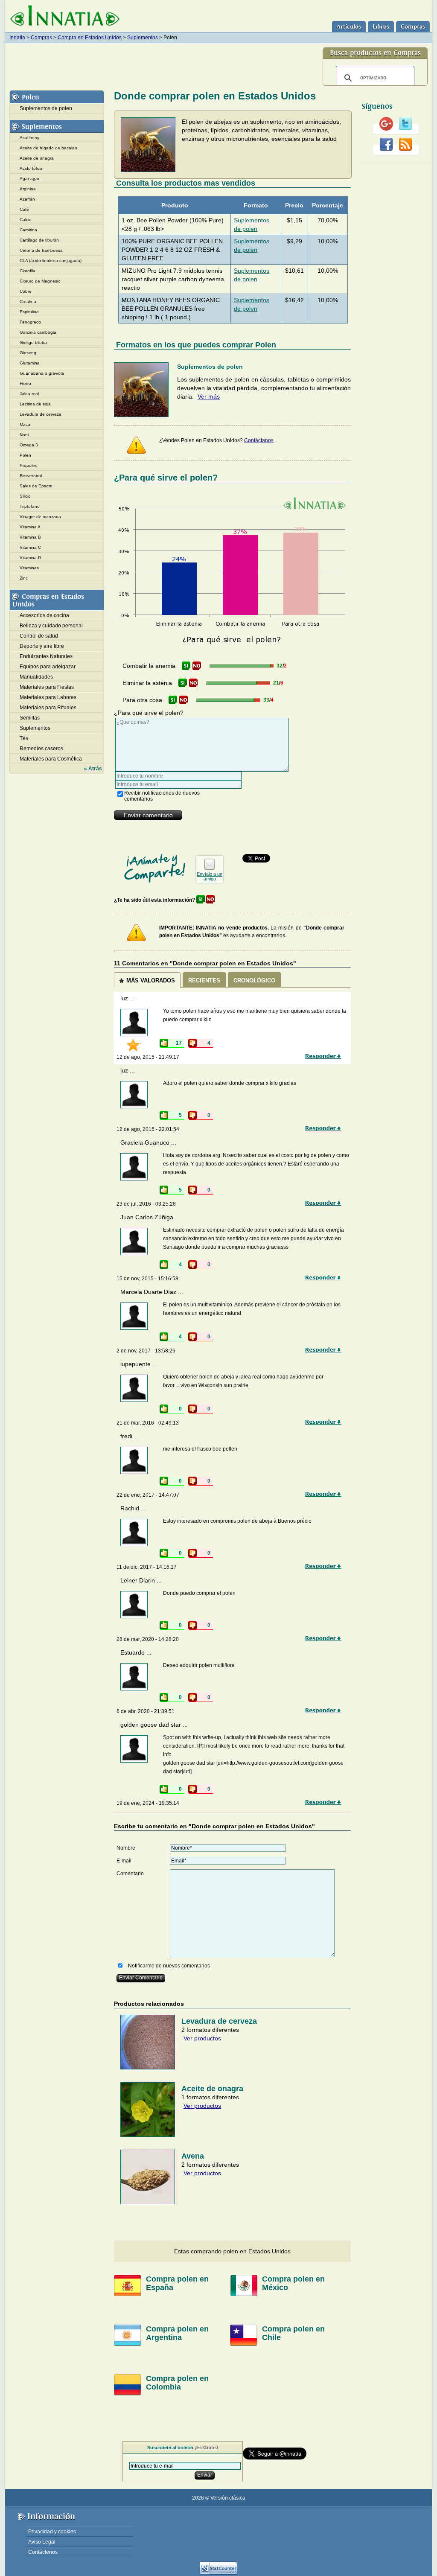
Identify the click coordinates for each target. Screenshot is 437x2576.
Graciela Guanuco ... (148, 1142)
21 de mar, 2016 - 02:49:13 (148, 1423)
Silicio (25, 496)
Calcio (26, 220)
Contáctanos (259, 440)
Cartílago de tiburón (39, 240)
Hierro (25, 383)
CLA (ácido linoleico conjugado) (51, 261)
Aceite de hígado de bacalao (48, 148)
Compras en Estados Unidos (48, 600)
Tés (24, 738)
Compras (413, 27)
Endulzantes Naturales (46, 656)
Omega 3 (29, 445)
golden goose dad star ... (154, 1725)
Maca (25, 424)
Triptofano (30, 506)
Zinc (24, 578)
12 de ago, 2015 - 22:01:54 (148, 1129)
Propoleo (29, 465)
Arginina (28, 189)
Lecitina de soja (35, 404)
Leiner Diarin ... (141, 1580)
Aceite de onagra (37, 158)
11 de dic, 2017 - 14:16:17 (147, 1567)
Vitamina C (30, 547)
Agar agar (29, 179)
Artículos (349, 27)
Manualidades (36, 677)
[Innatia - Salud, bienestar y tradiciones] (65, 16)
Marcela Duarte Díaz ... (152, 1292)
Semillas (30, 718)
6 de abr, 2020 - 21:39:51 (146, 1711)
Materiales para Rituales (48, 708)
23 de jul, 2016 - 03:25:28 (146, 1204)
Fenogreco (30, 322)
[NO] (197, 666)
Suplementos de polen (46, 108)
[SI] (186, 666)
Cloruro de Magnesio (40, 281)
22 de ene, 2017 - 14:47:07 (148, 1495)
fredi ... (130, 1436)
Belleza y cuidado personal (51, 626)
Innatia (17, 38)
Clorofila (28, 271)
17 (179, 1043)
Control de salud (39, 636)
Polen (31, 97)
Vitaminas (29, 568)
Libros (381, 27)
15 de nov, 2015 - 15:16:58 (147, 1279)
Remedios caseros (41, 749)
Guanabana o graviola (42, 373)
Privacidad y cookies (52, 2532)
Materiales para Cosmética (51, 759)
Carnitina (28, 230)
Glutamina (30, 363)
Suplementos (143, 38)
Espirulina (29, 312)
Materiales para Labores (48, 697)
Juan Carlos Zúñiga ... (150, 1217)
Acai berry (29, 138)
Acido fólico (31, 168)
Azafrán (27, 199)
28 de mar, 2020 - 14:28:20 (148, 1639)
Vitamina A (30, 527)
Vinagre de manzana (40, 517)
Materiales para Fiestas (47, 687)
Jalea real (29, 394)
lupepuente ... (139, 1364)
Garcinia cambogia (38, 332)
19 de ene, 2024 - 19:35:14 (148, 1803)
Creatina (28, 302)
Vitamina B (30, 537)
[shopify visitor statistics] (218, 2573)
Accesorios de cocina (44, 615)
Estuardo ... (136, 1652)
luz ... (128, 998)
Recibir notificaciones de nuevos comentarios (162, 796)
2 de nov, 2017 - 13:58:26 (146, 1351)
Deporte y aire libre (42, 646)
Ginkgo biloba (33, 342)
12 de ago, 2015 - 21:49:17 (148, 1057)
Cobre (26, 291)
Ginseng (28, 353)
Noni (24, 435)
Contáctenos (43, 2552)
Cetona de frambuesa (41, 250)
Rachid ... (133, 1508)
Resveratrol (31, 476)
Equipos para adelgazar (48, 667)
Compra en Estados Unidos (90, 38)
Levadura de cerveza (41, 414)
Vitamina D (30, 558)
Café (24, 209)
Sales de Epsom (36, 486)
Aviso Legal (42, 2542)
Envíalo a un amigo (210, 876)
